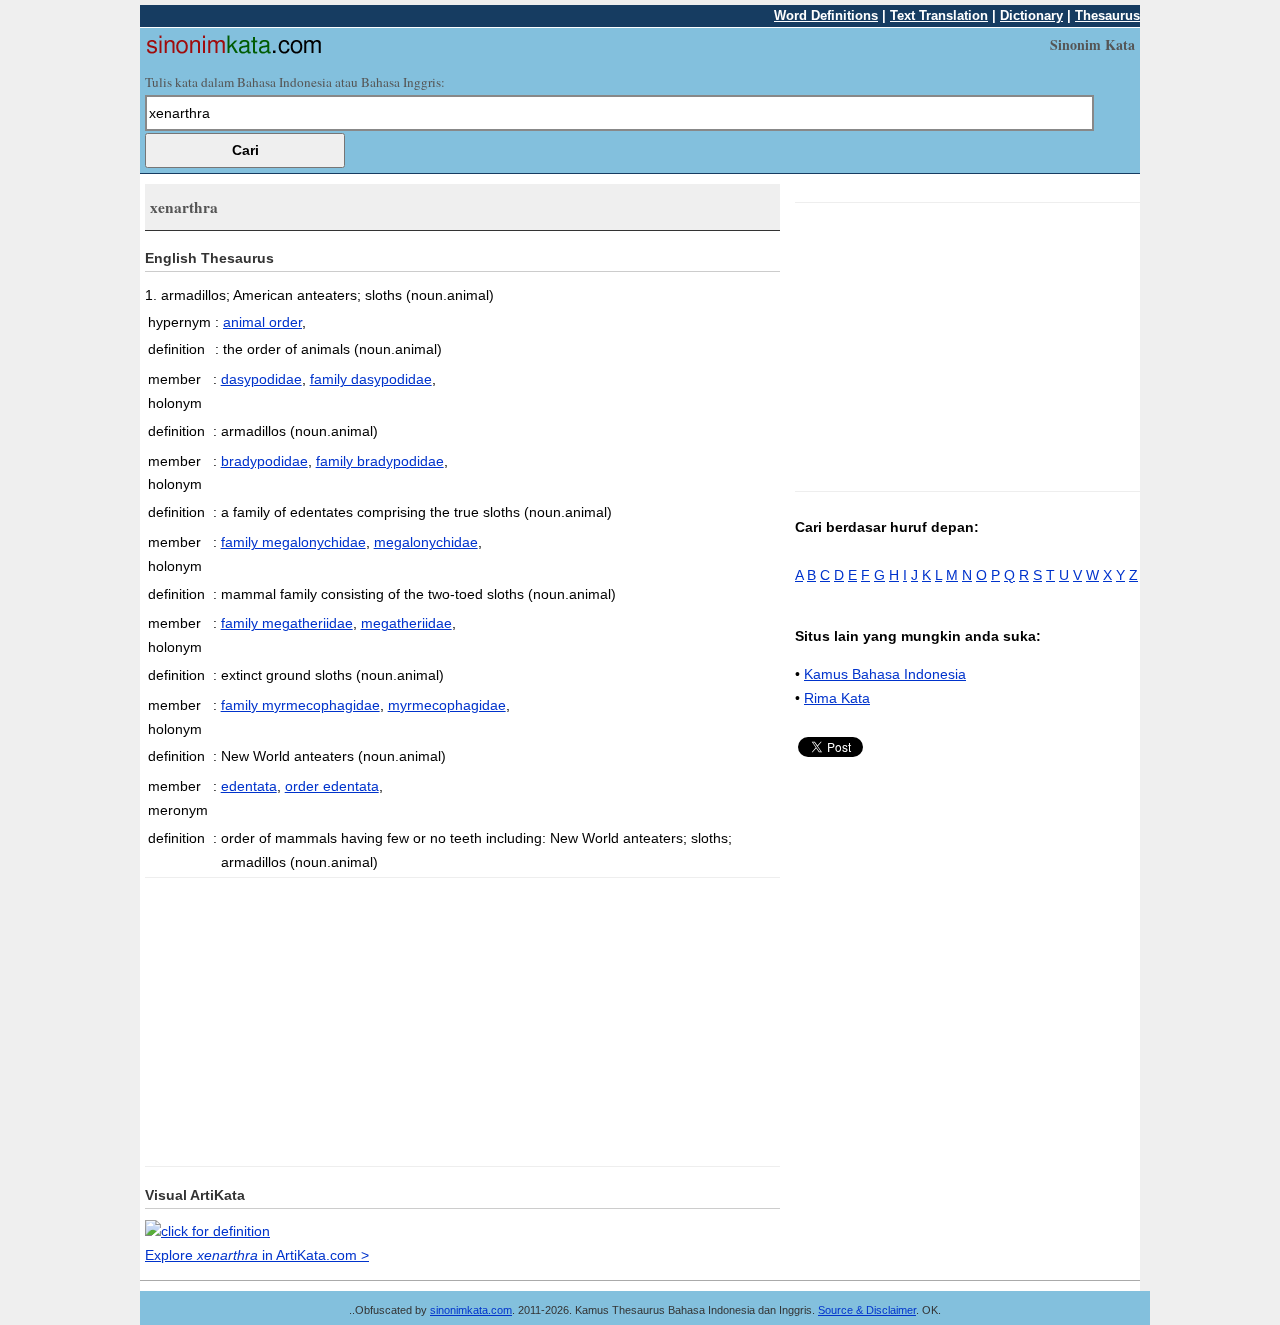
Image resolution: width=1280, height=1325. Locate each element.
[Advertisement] (313, 1018)
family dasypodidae (371, 379)
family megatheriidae (287, 623)
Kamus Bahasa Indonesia (885, 674)
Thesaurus (1107, 15)
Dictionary (1031, 15)
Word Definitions (826, 15)
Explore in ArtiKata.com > (257, 1255)
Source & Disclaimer (867, 1310)
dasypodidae (261, 379)
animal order (262, 322)
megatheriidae (406, 623)
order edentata (332, 786)
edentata (249, 786)
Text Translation (939, 15)
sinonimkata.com (471, 1310)
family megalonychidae (293, 542)
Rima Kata (837, 698)
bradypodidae (264, 461)
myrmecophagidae (447, 705)
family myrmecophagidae (300, 705)
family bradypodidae (380, 461)
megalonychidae (426, 542)
